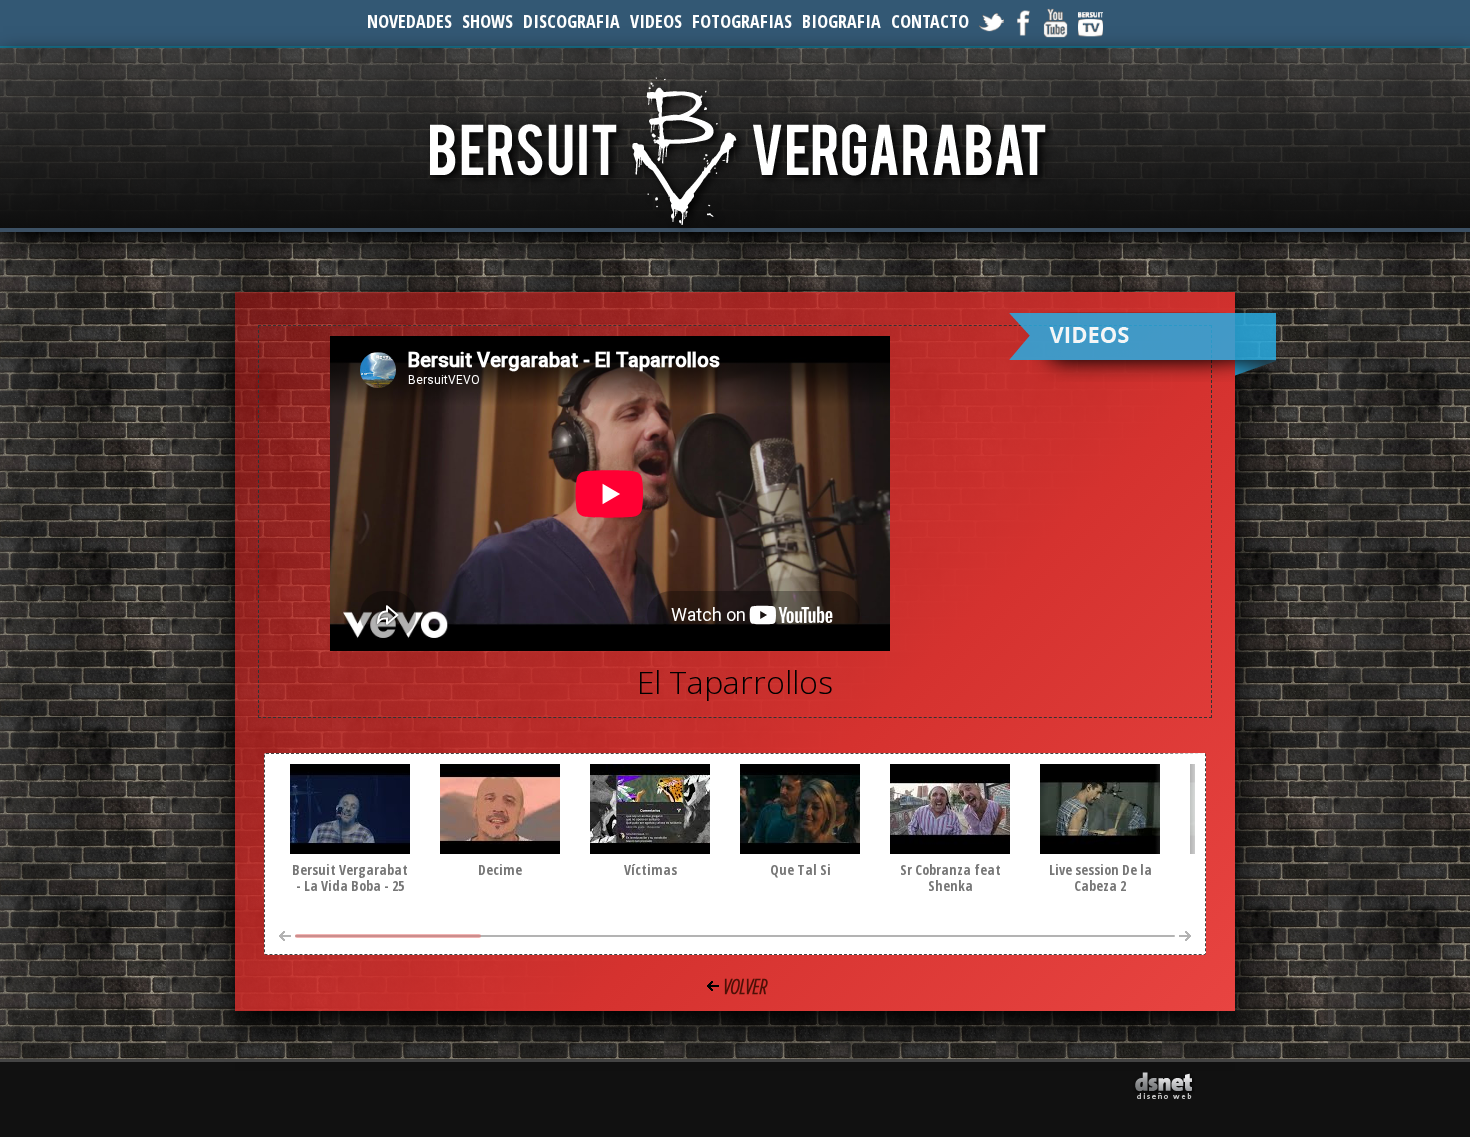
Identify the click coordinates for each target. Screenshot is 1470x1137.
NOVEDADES (409, 21)
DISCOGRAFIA (571, 21)
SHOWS (487, 21)
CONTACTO (930, 21)
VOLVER (745, 986)
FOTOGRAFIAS (742, 21)
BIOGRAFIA (841, 21)
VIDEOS (656, 21)
